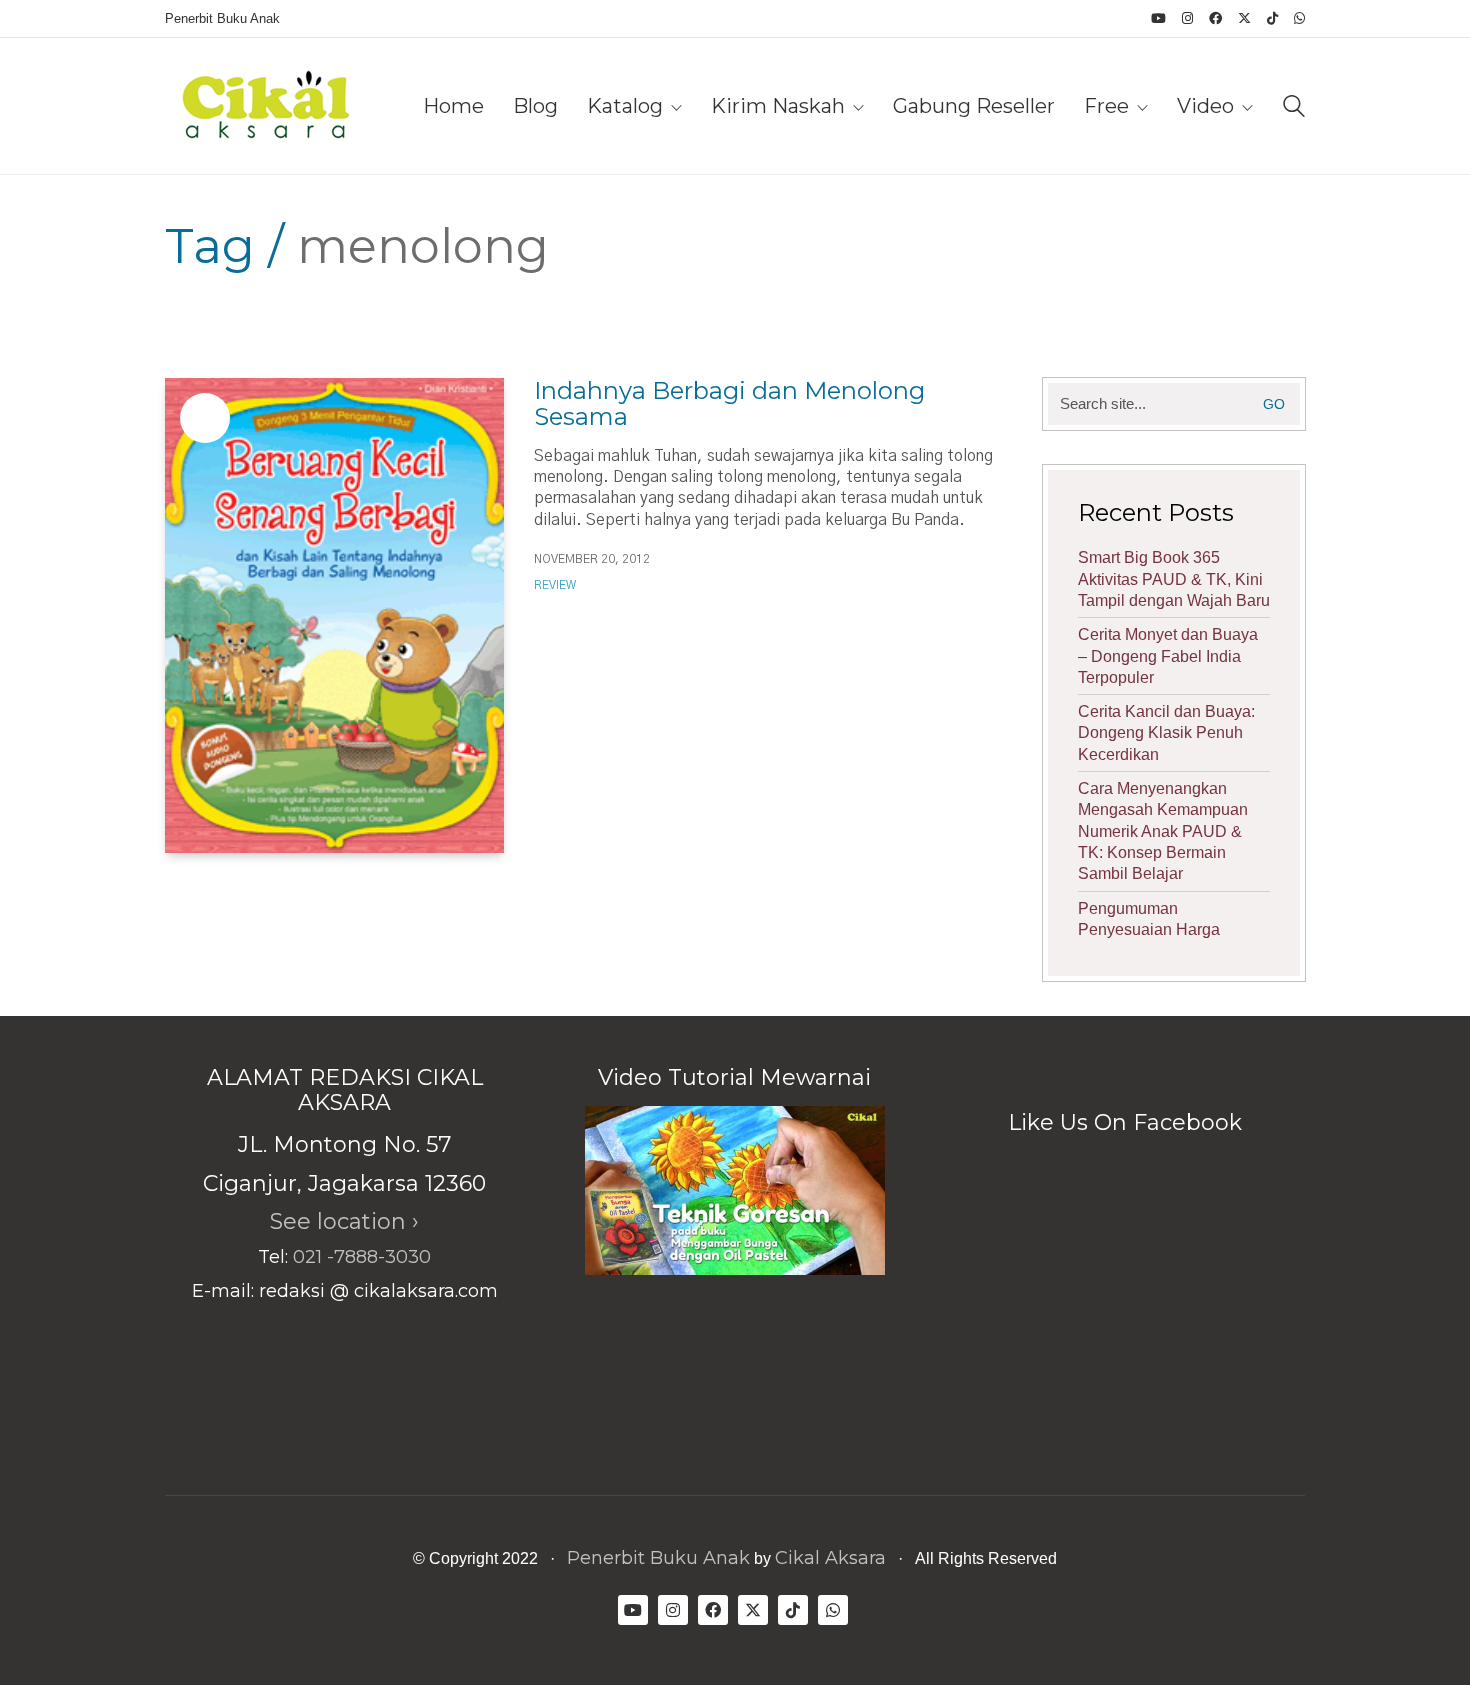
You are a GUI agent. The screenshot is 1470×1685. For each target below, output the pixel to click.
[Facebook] (713, 1610)
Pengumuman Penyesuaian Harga (1149, 919)
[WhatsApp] (833, 1610)
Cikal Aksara (830, 1558)
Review (555, 585)
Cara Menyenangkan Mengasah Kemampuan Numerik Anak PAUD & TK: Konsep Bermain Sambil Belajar (1163, 831)
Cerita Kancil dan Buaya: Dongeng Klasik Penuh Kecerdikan (1166, 733)
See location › (344, 1221)
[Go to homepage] (265, 106)
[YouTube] (633, 1610)
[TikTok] (793, 1610)
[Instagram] (673, 1610)
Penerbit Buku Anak (658, 1558)
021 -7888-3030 (362, 1257)
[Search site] (1294, 108)
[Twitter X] (753, 1610)
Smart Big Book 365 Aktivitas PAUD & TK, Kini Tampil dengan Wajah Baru (1174, 579)
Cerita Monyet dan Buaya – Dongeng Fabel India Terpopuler (1168, 656)
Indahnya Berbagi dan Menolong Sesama (729, 404)
